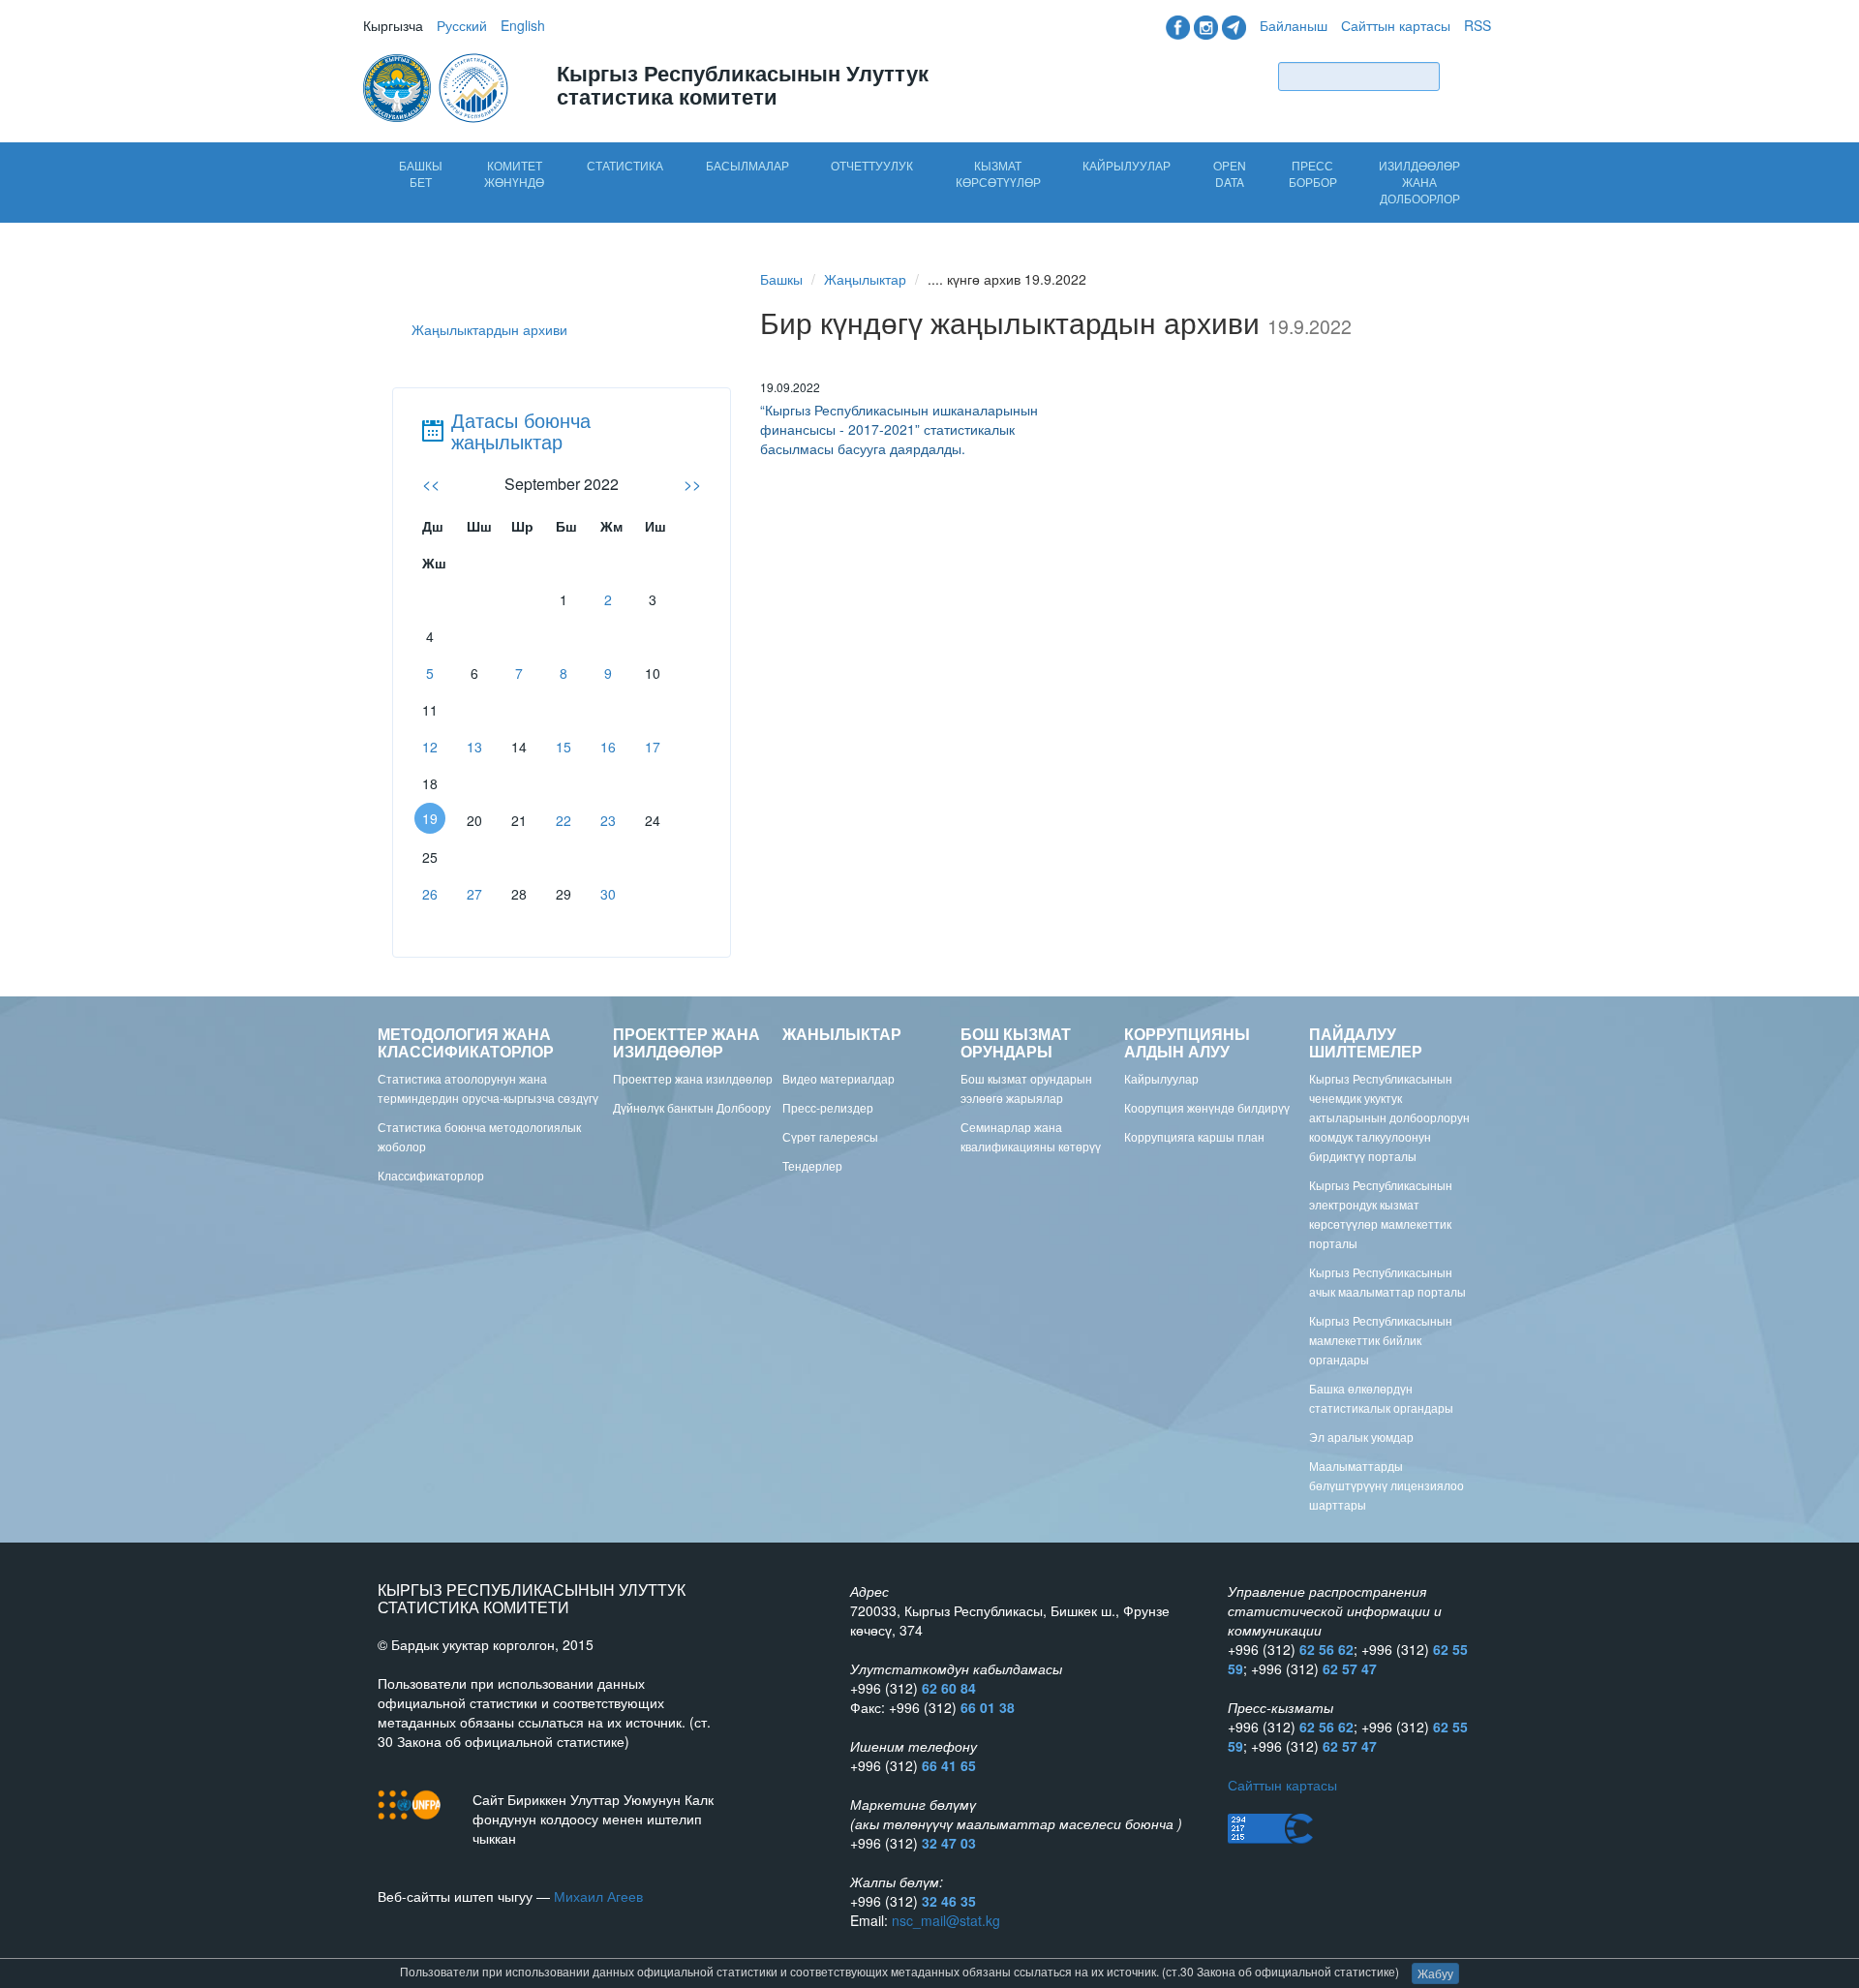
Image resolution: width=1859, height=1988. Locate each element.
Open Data (1230, 173)
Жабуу (1435, 1973)
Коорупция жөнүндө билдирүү (1207, 1107)
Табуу (1470, 76)
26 (430, 894)
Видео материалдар (838, 1078)
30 (608, 894)
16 (608, 747)
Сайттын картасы (1396, 25)
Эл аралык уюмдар (1361, 1437)
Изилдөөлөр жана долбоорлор (1419, 182)
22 (564, 820)
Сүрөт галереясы (830, 1136)
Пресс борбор (1313, 173)
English (523, 25)
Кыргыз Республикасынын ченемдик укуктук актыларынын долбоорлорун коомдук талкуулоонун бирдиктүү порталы (1389, 1117)
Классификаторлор (431, 1175)
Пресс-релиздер (828, 1107)
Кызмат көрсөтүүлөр (998, 173)
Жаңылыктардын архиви (489, 329)
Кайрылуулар (1127, 165)
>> (692, 484)
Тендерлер (812, 1165)
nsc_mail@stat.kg (946, 1920)
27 (474, 894)
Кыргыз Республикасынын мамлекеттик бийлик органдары (1381, 1340)
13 (474, 747)
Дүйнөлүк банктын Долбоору (692, 1107)
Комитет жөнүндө (514, 173)
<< (431, 484)
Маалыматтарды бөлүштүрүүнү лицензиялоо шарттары (1387, 1485)
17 (653, 747)
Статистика (625, 165)
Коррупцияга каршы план (1194, 1136)
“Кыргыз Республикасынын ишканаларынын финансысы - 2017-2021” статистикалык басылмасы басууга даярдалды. (899, 429)
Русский (462, 25)
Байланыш (1294, 25)
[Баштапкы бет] (438, 86)
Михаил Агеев (598, 1896)
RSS (1478, 25)
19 (430, 818)
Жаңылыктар (865, 279)
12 (430, 747)
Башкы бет (421, 173)
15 (564, 747)
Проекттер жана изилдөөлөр (693, 1078)
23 (608, 820)
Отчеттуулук (872, 165)
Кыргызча (393, 25)
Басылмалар (747, 165)
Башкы (781, 279)
